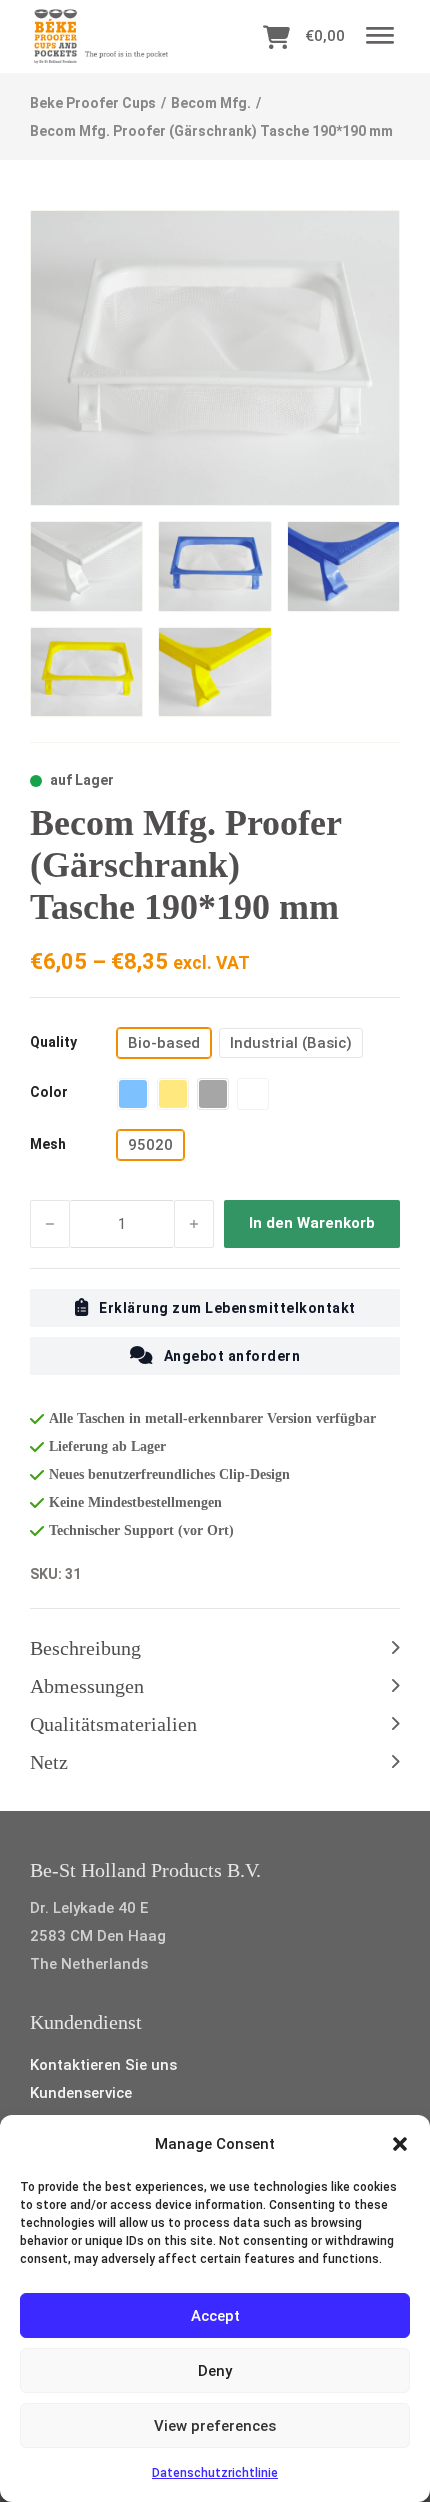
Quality (53, 1042)
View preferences (215, 2426)
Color (49, 1092)
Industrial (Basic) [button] (291, 1043)
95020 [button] (150, 1145)
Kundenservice (81, 2093)
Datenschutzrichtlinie (215, 2473)
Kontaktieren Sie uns (103, 2065)
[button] (400, 2144)
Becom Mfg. (211, 103)
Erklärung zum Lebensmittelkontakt (227, 1308)
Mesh (48, 1144)
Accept (215, 2316)
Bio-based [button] (164, 1043)
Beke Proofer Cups (93, 103)
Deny (215, 2371)
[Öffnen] (380, 36)
